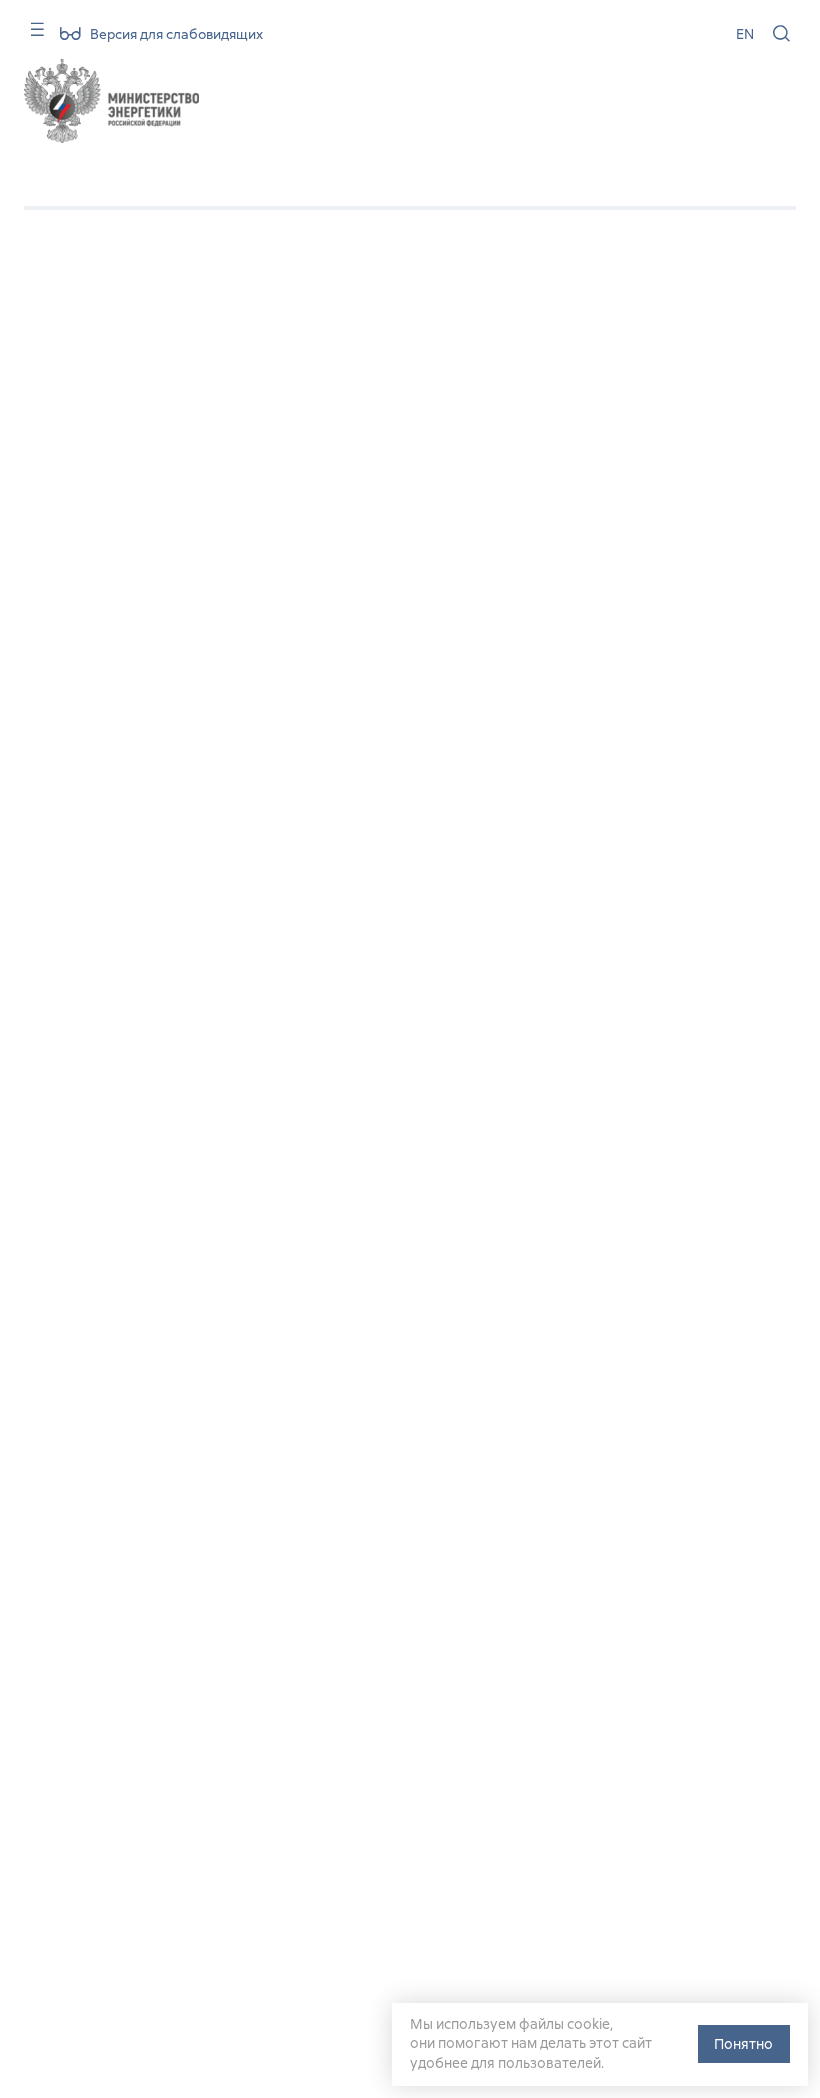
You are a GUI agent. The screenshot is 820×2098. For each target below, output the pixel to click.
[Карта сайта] (30, 36)
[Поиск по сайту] (781, 33)
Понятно (743, 2044)
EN (745, 34)
